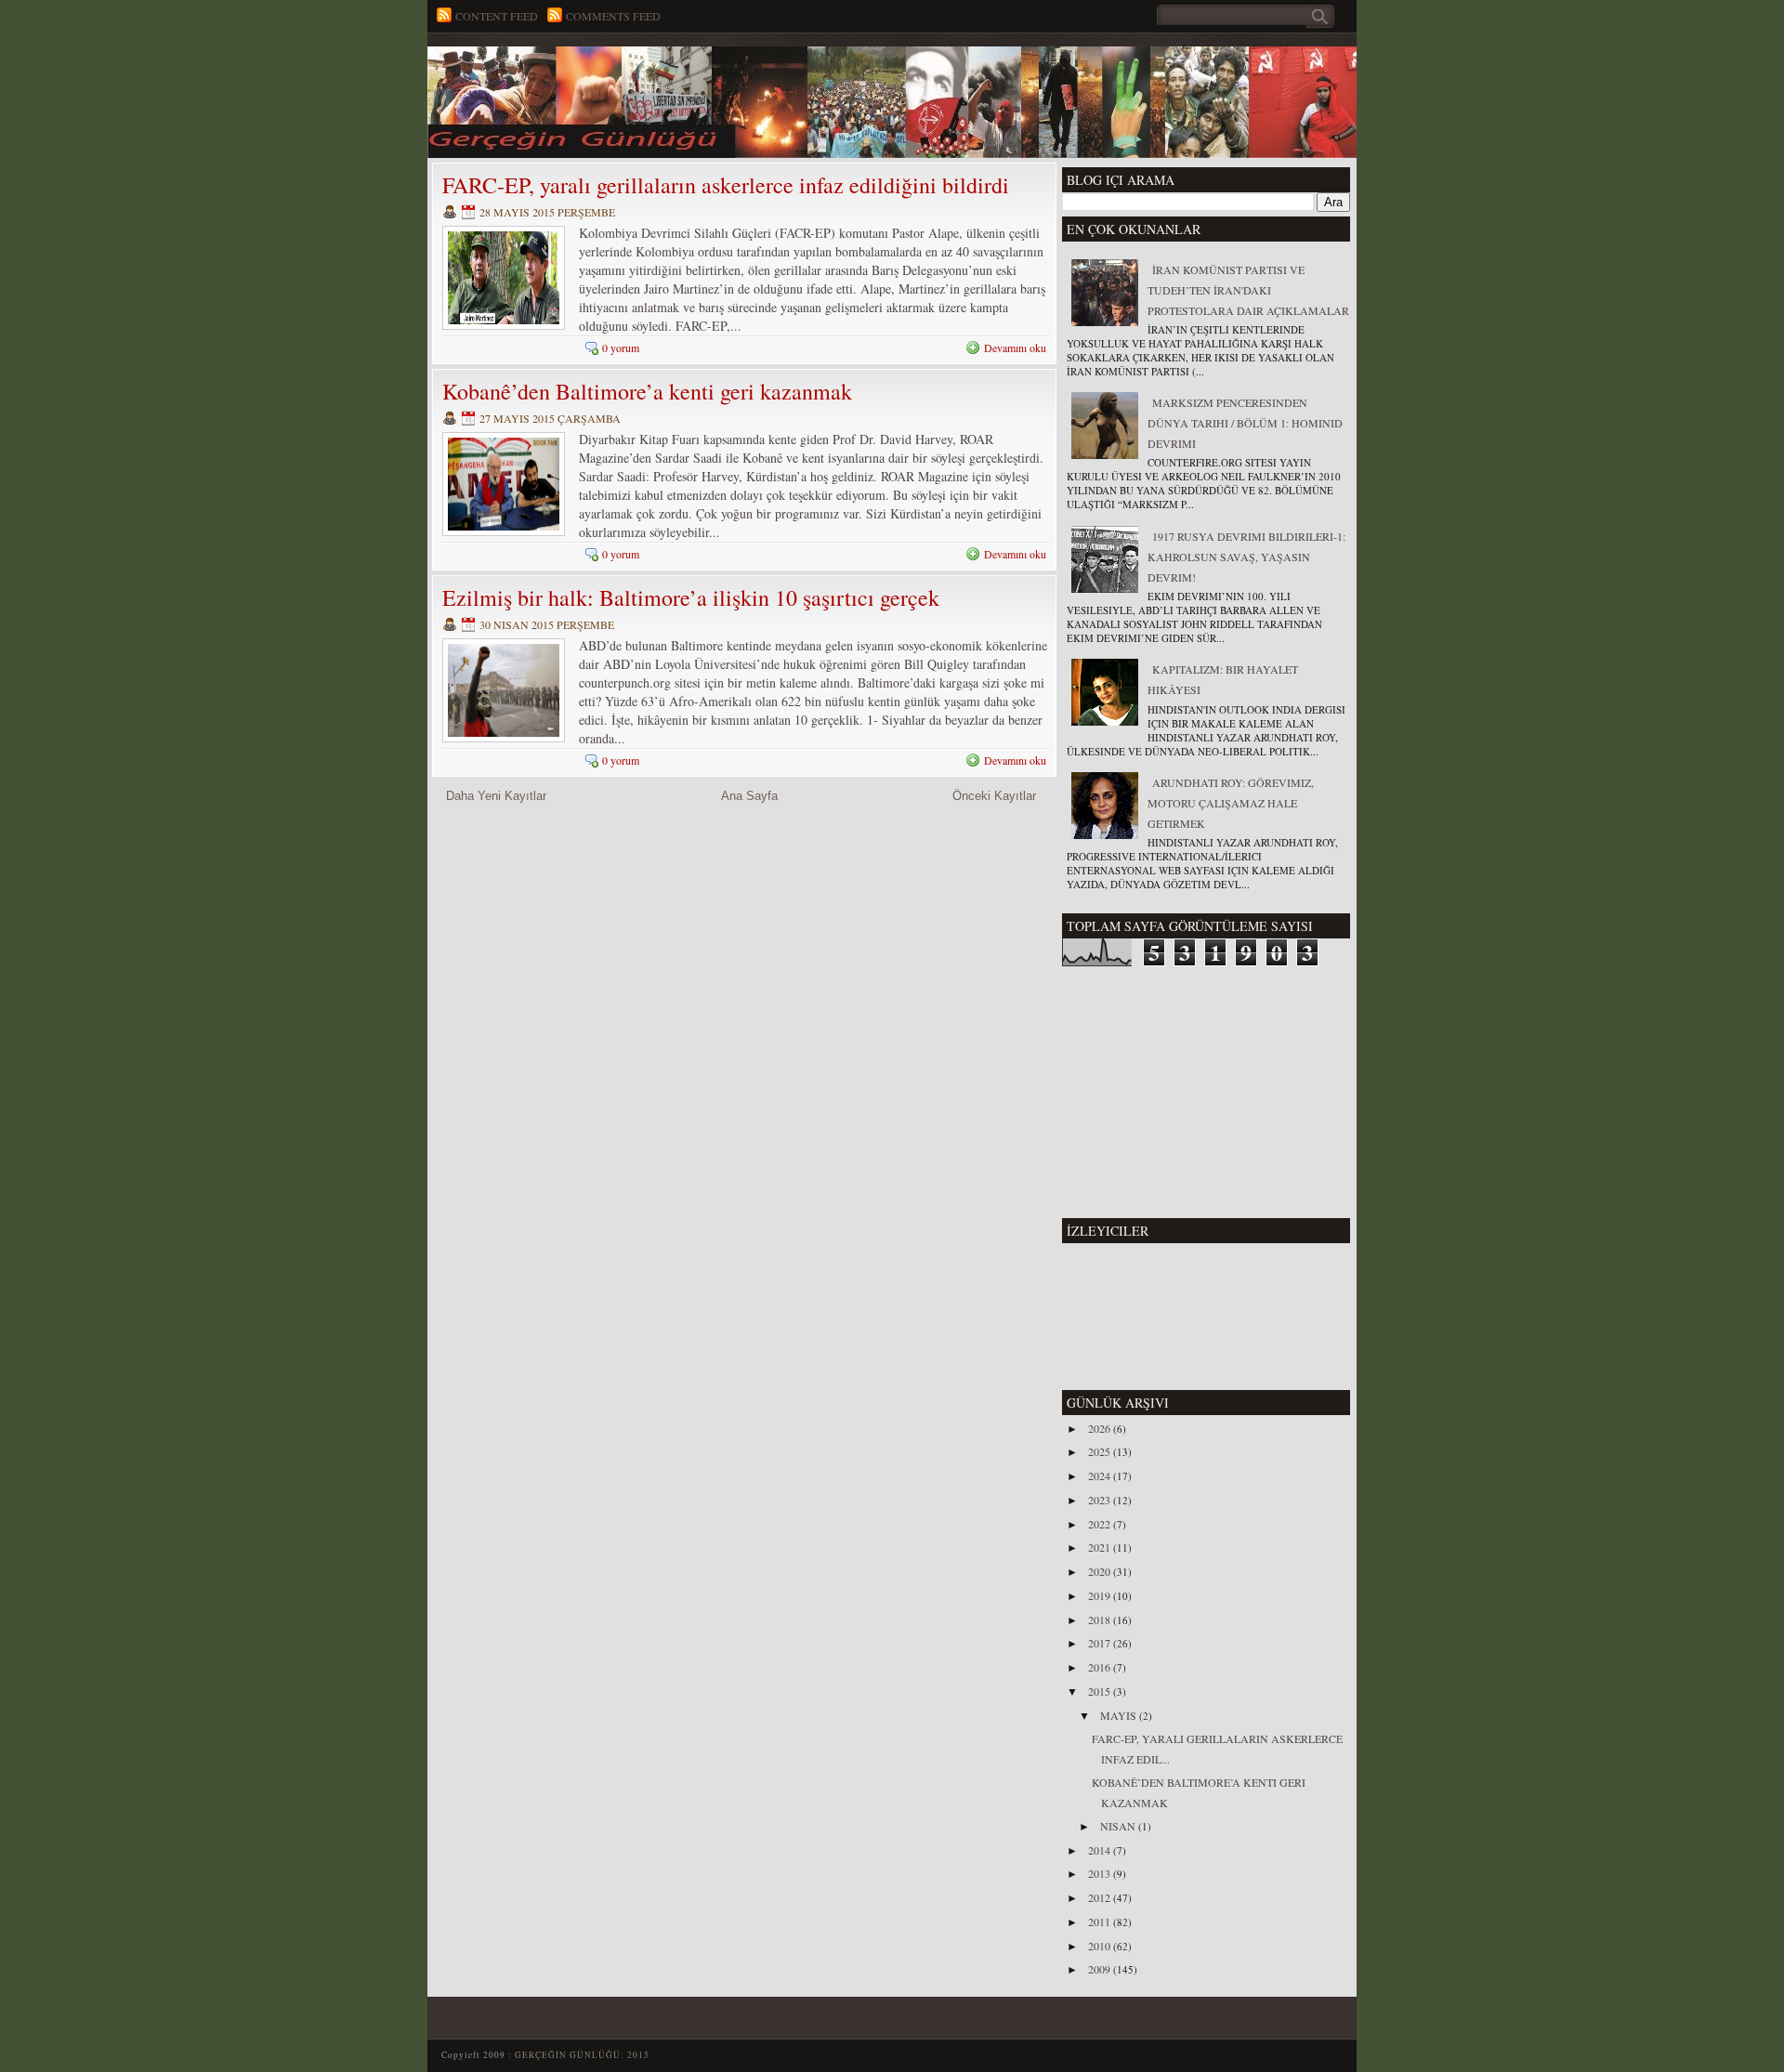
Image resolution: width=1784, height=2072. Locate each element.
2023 (1101, 1500)
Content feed (497, 16)
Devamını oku (1015, 348)
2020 (1101, 1571)
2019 (1101, 1595)
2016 (1101, 1667)
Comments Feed (613, 16)
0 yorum (621, 348)
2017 (1101, 1643)
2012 (1101, 1897)
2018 (1101, 1620)
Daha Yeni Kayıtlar (496, 796)
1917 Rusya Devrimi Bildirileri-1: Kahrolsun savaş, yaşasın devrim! (1246, 557)
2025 (1101, 1451)
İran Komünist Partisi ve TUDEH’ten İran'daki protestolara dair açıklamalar (1248, 290)
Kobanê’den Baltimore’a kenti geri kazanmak (647, 391)
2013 (1101, 1873)
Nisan (1119, 1826)
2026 (1101, 1428)
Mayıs (1120, 1715)
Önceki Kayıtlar (994, 796)
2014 (1101, 1850)
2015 (1101, 1691)
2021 (1101, 1547)
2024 (1101, 1475)
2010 (1101, 1946)
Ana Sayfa (749, 796)
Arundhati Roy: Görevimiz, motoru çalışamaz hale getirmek (1231, 803)
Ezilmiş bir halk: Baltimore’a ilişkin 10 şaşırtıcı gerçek (691, 597)
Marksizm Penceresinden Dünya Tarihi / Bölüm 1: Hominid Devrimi (1245, 423)
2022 (1101, 1524)
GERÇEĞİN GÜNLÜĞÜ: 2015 (582, 2055)
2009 (1101, 1969)
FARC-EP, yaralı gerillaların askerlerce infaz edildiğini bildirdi (726, 185)
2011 (1101, 1921)
